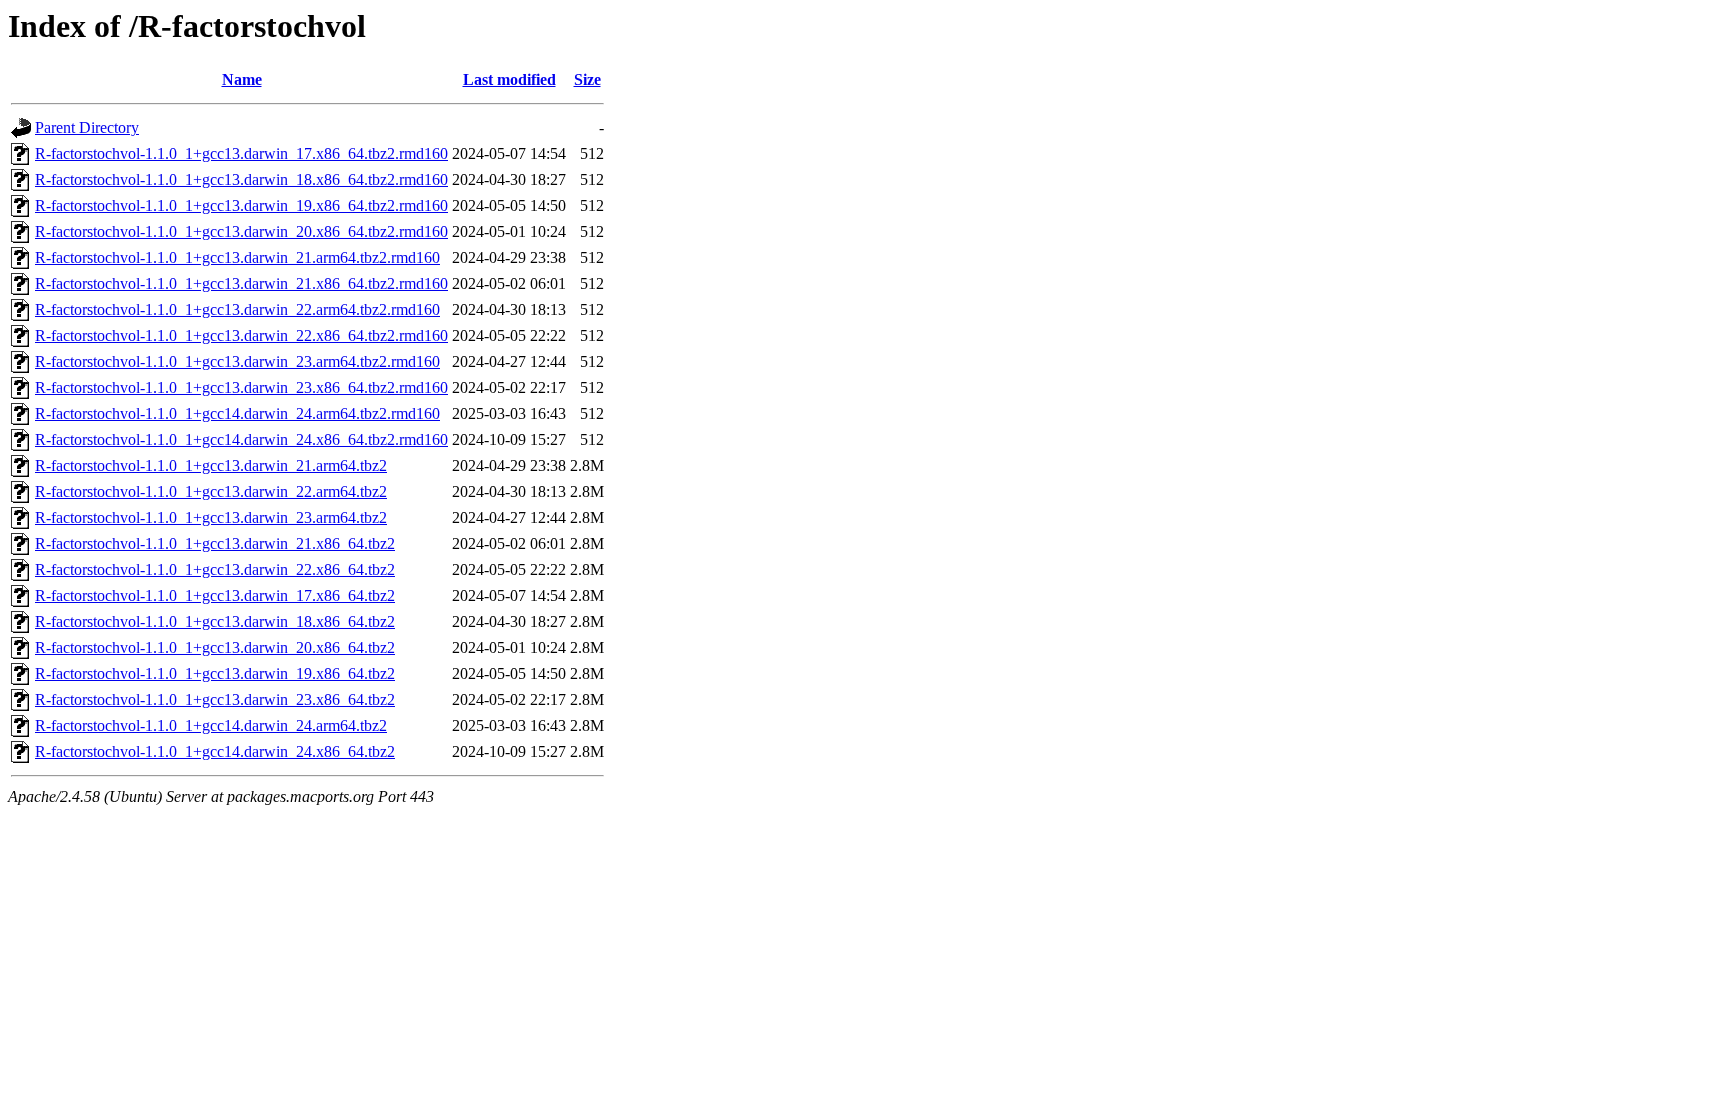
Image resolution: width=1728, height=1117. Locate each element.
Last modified (509, 79)
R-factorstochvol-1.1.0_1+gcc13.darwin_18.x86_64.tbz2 (215, 621)
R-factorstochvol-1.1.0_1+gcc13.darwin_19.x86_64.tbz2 (215, 673)
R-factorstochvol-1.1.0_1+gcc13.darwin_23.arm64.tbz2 (211, 517)
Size (587, 79)
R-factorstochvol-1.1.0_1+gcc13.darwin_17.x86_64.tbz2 (215, 595)
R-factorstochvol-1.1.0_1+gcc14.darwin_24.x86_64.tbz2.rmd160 (241, 439)
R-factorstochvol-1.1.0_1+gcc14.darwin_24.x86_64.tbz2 (215, 751)
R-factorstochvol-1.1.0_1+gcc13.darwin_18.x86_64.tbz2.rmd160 (241, 179)
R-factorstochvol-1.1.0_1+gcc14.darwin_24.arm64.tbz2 (211, 725)
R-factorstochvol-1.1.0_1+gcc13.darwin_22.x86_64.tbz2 (215, 569)
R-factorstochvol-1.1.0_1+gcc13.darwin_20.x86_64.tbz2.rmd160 (241, 231)
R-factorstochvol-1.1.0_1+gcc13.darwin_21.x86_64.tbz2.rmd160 (241, 283)
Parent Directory (87, 127)
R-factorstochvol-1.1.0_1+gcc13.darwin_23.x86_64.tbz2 (215, 699)
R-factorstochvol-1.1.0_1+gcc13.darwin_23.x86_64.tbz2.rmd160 (241, 387)
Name (242, 79)
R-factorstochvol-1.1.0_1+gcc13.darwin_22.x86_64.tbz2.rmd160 (241, 335)
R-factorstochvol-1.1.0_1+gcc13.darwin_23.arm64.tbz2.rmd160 (237, 361)
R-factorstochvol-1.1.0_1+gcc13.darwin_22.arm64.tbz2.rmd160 (237, 309)
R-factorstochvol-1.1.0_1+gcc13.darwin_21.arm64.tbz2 (211, 465)
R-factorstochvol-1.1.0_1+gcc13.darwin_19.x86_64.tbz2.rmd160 (241, 205)
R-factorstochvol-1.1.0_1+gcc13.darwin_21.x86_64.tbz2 (215, 543)
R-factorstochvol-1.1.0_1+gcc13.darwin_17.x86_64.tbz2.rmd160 (241, 153)
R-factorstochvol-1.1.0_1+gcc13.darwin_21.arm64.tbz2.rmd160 (237, 257)
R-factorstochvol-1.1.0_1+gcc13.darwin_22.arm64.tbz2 (211, 491)
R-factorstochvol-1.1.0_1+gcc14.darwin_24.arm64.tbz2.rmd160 (237, 413)
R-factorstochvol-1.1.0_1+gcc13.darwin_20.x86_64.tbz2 (215, 647)
